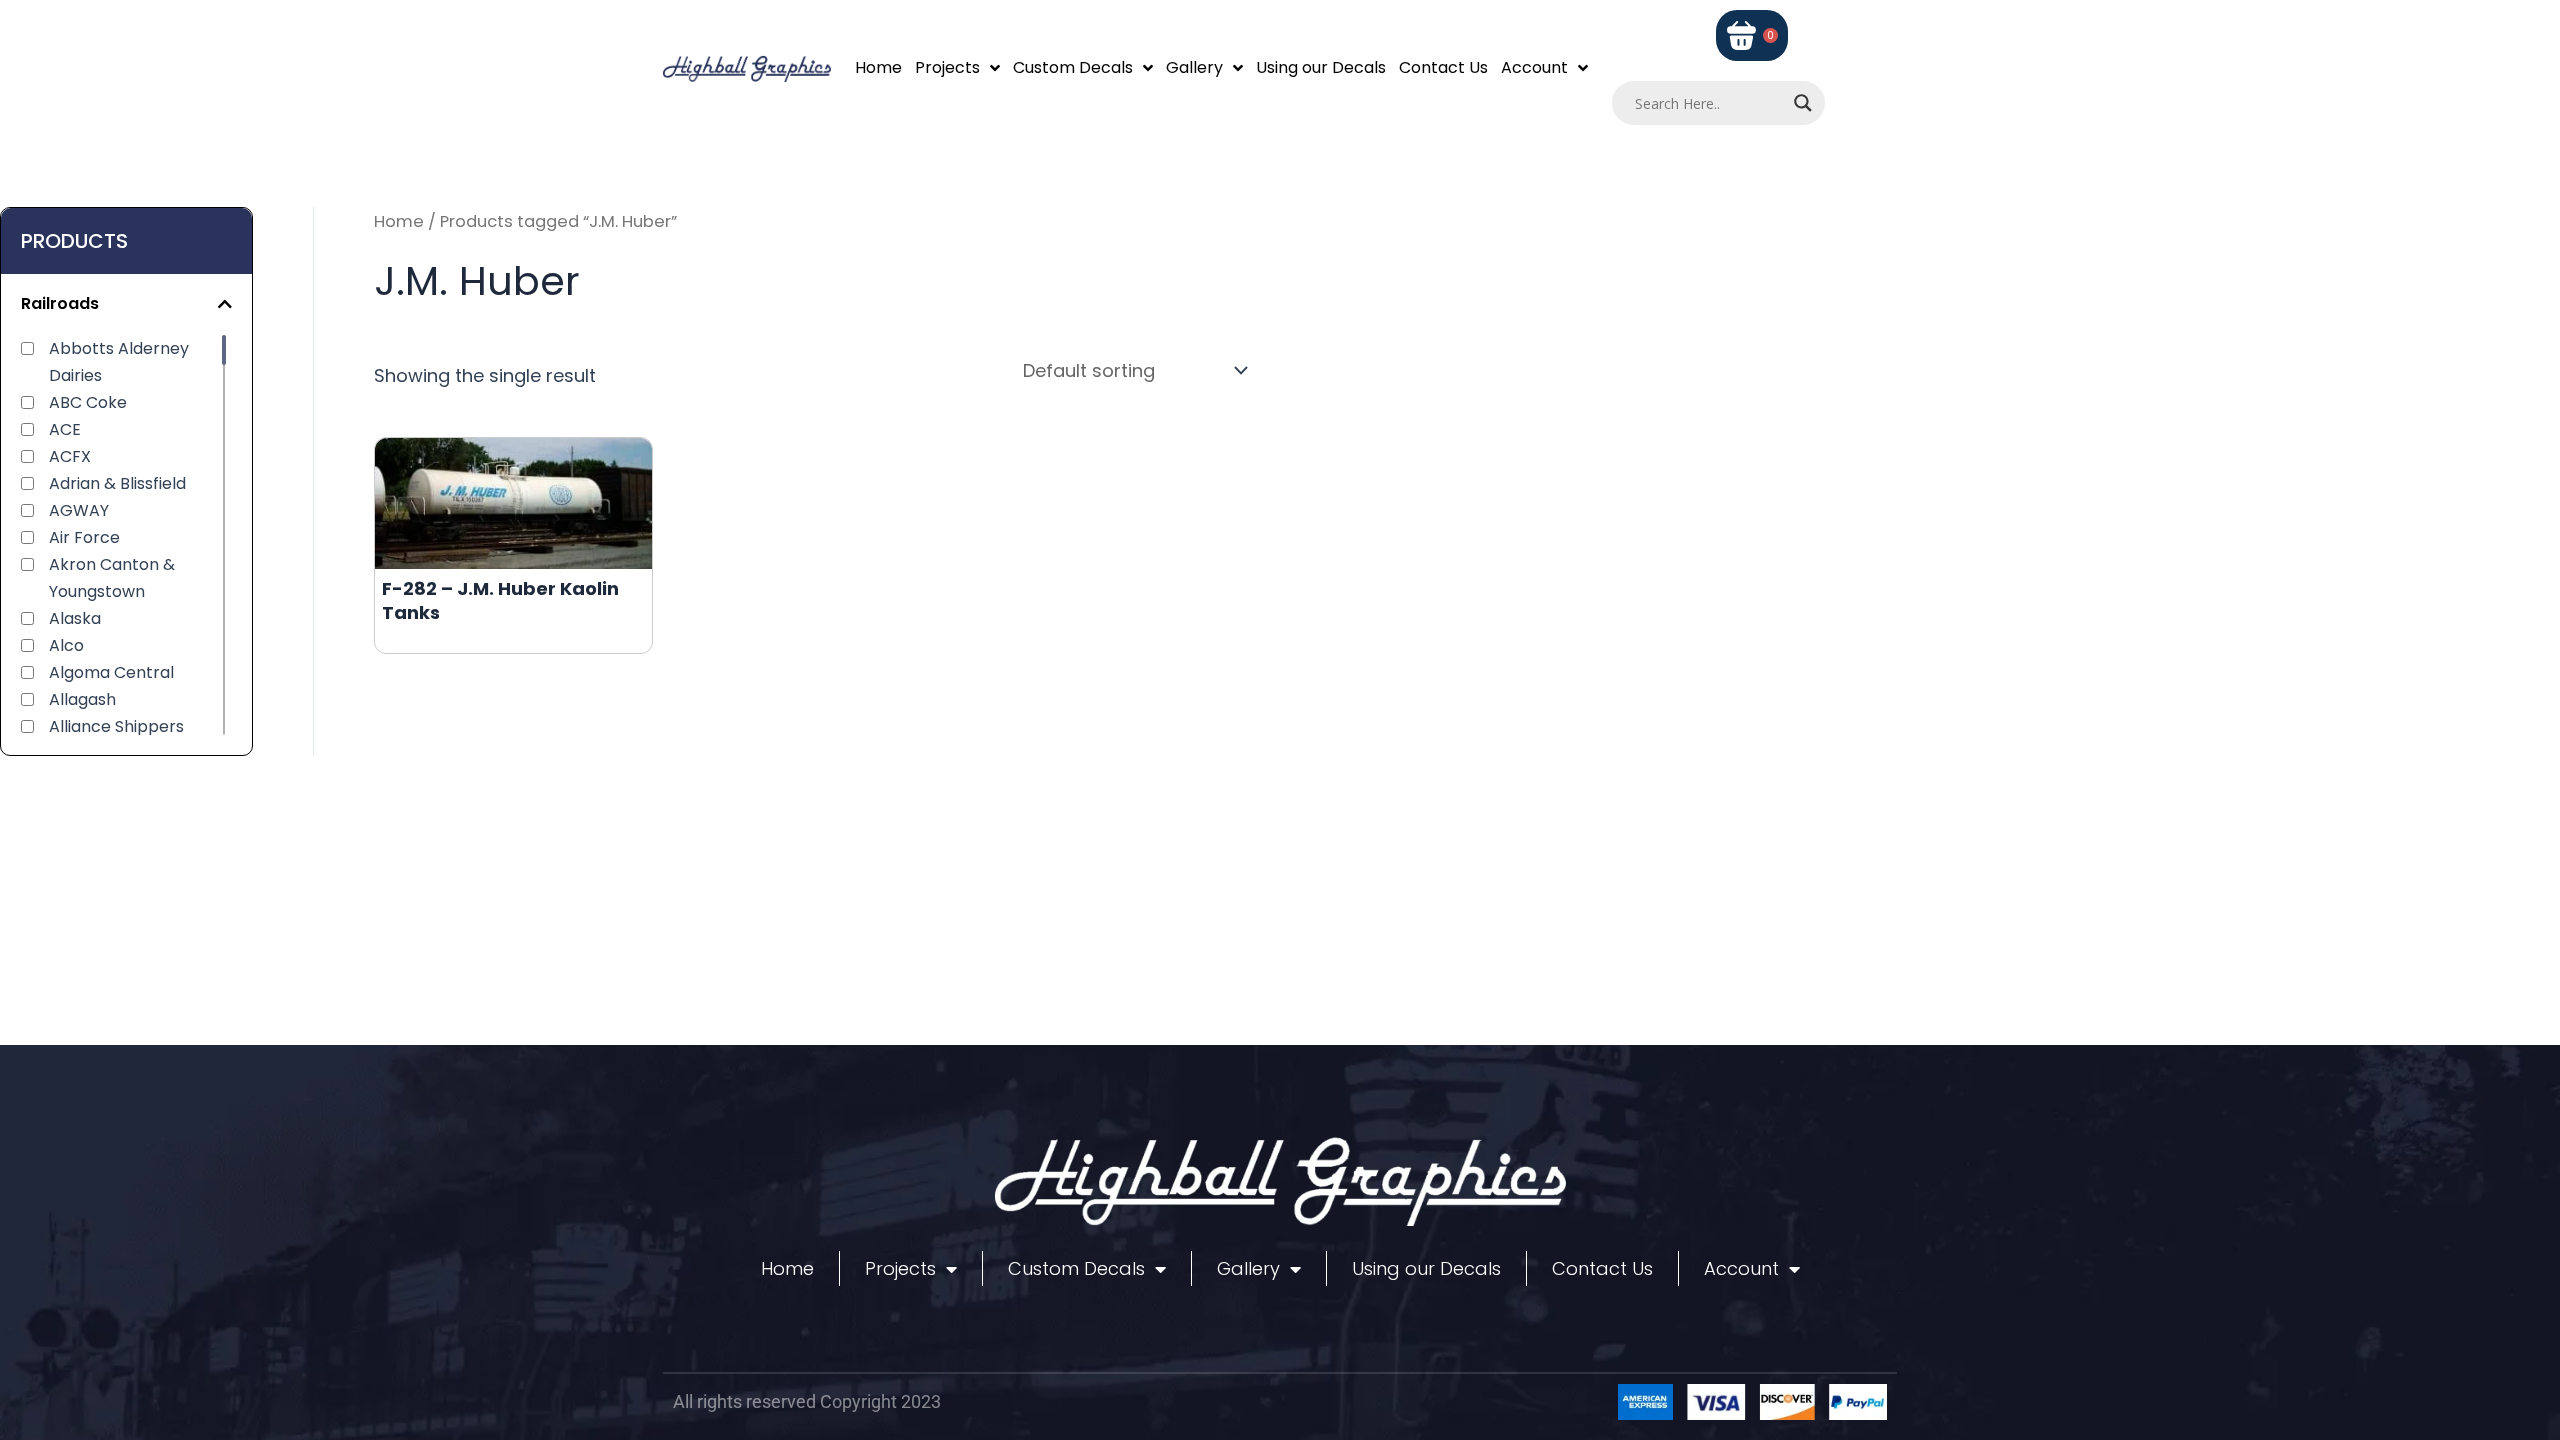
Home (878, 67)
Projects (947, 67)
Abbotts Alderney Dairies (119, 362)
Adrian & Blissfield (117, 483)
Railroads (60, 303)
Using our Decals (1321, 67)
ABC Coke (88, 402)
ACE (65, 429)
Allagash (82, 699)
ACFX (70, 456)
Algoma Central (111, 672)
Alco (66, 645)
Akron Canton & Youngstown (112, 578)
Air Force (84, 537)
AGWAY (79, 510)
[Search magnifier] (1803, 103)
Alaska (75, 618)
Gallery (1194, 67)
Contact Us (1443, 67)
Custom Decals (1073, 67)
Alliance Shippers (116, 726)
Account (1534, 67)
